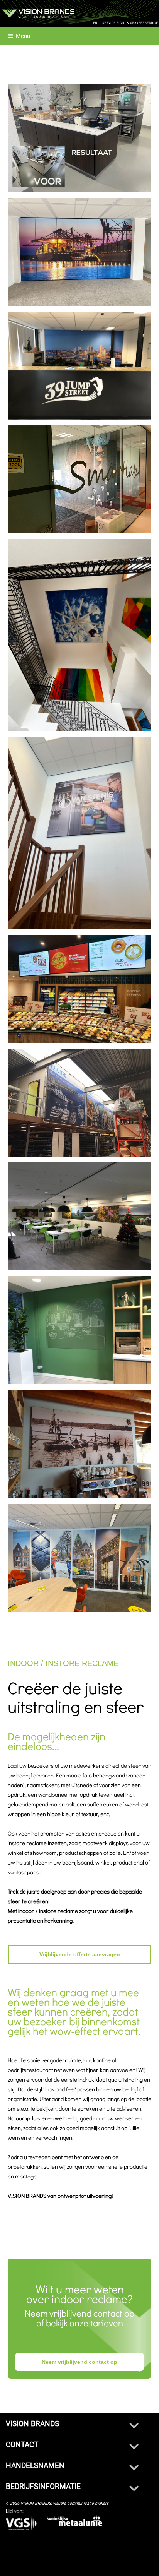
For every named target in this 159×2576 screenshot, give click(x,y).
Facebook (44, 2563)
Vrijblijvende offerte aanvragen (80, 1954)
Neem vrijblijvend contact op (79, 2362)
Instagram (85, 2567)
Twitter (137, 2563)
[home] (79, 13)
